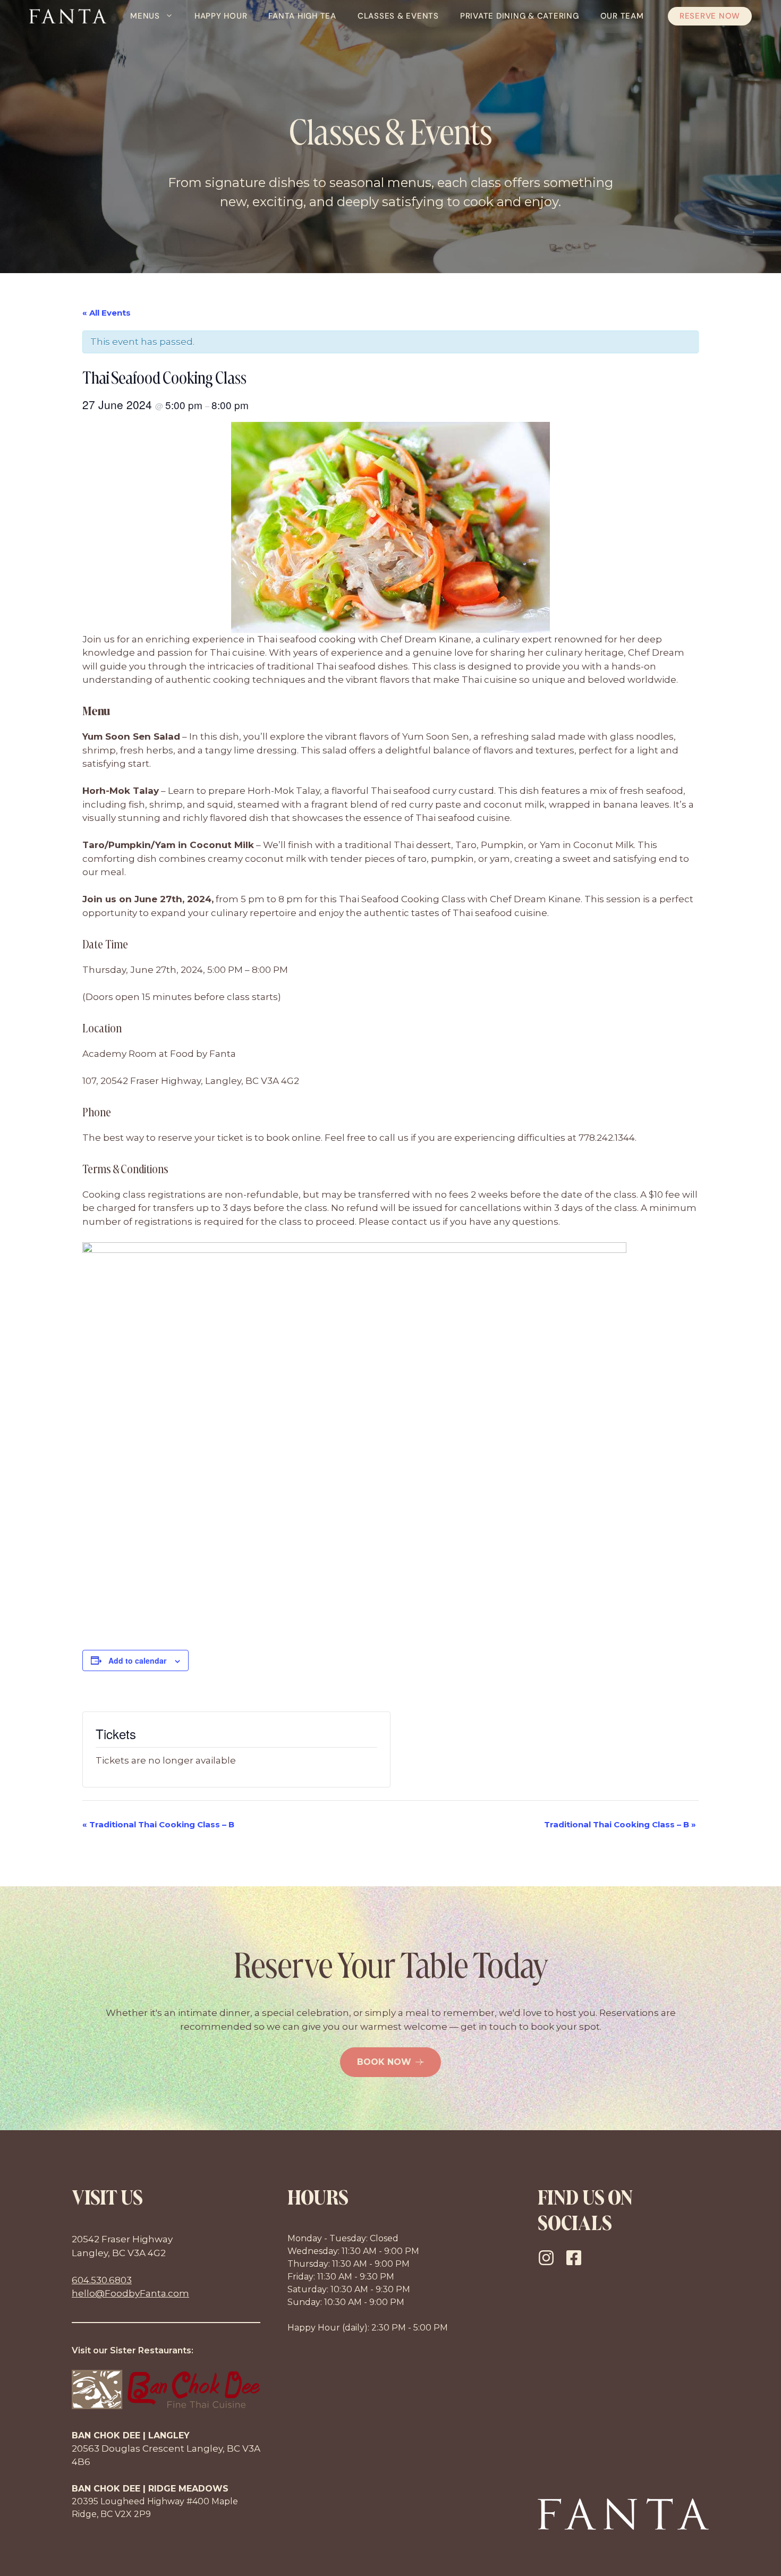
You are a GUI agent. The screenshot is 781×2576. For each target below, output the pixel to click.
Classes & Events (398, 16)
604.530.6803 (102, 2280)
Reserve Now (710, 16)
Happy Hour (221, 16)
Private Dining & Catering (520, 16)
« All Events (107, 313)
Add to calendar (137, 1660)
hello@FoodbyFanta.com (130, 2293)
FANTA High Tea (302, 16)
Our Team (622, 16)
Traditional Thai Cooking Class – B (158, 1824)
